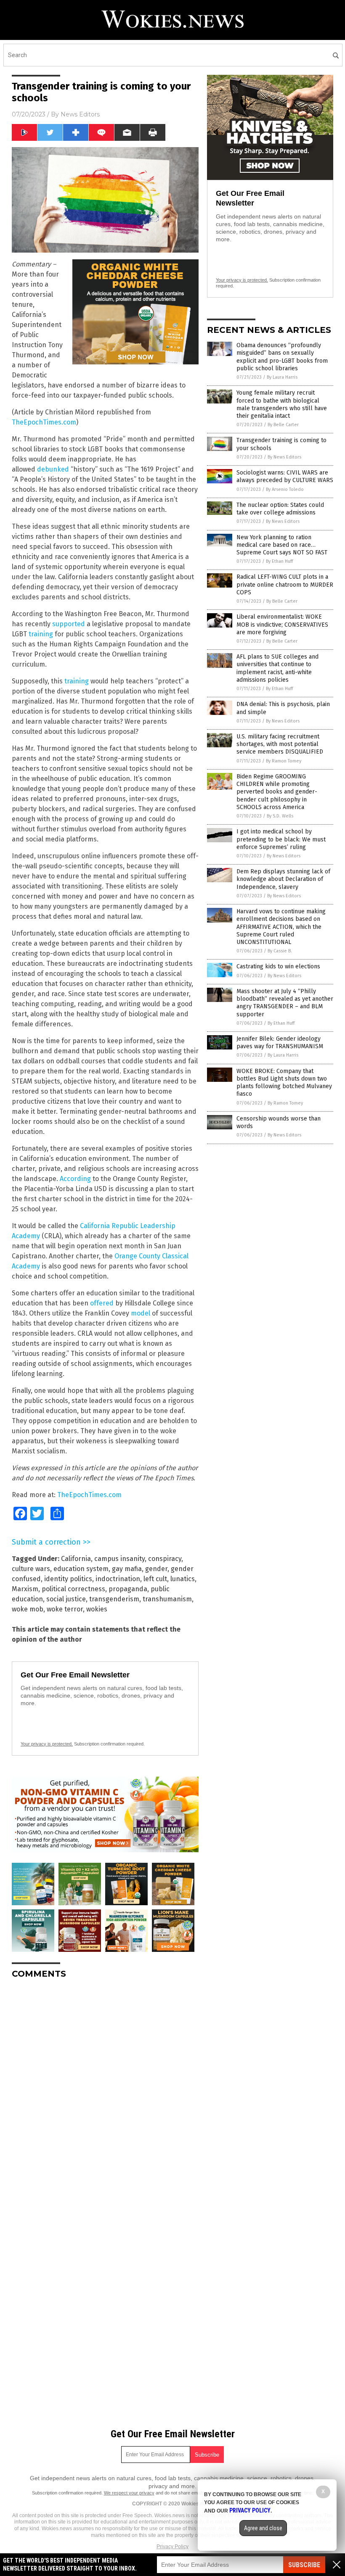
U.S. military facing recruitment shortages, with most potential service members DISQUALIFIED (280, 744)
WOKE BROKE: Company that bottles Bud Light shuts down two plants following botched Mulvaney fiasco (284, 1083)
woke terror (65, 1609)
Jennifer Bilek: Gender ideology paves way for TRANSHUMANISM (280, 1043)
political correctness (73, 1589)
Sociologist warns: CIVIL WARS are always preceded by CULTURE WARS (285, 476)
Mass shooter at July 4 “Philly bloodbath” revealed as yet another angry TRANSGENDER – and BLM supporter (285, 1003)
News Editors (80, 114)
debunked (53, 469)
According (75, 1179)
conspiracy (165, 1559)
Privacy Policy (172, 2547)
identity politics (68, 1579)
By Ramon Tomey (284, 761)
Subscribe (304, 2565)
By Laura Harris (282, 377)
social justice (66, 1599)
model (141, 1313)
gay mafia (127, 1569)
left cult (155, 1579)
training (41, 634)
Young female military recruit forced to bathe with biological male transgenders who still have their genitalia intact (282, 404)
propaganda (128, 1589)
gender (156, 1569)
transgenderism (114, 1599)
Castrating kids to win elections (278, 966)
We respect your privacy (129, 2493)
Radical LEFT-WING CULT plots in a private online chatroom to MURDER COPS (285, 584)
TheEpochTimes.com (44, 422)
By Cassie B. (280, 951)
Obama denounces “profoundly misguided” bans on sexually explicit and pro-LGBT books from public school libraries (282, 357)
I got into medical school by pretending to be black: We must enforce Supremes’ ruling (281, 839)
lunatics (183, 1579)
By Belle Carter (283, 425)
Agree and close (263, 2528)
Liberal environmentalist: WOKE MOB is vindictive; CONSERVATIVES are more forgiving (282, 624)
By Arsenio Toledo (285, 489)
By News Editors (284, 457)
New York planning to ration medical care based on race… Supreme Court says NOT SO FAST (282, 545)
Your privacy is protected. (47, 1744)
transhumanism (167, 1599)
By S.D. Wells (280, 816)
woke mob (28, 1609)
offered (102, 1303)
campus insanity (119, 1559)
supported (69, 624)
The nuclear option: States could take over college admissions (280, 509)
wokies (97, 1609)
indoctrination (118, 1579)
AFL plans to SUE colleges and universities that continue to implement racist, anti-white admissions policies (277, 668)
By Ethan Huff (279, 561)
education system (81, 1569)
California (76, 1559)
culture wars (31, 1569)
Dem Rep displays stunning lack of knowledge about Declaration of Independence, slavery (283, 879)
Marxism (25, 1589)
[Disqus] (105, 2091)
